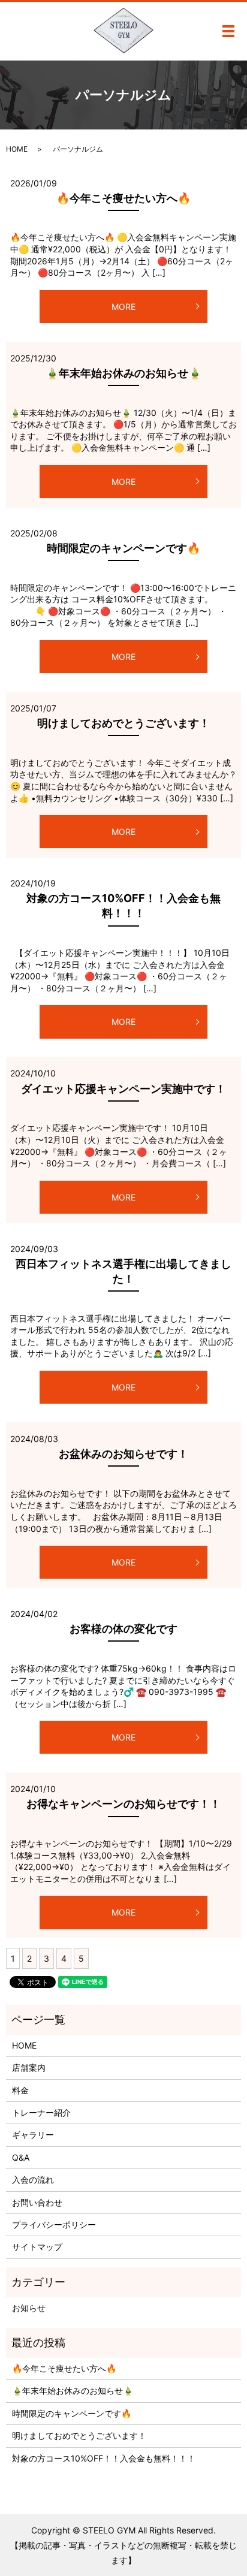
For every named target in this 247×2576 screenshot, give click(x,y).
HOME (17, 149)
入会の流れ (33, 2180)
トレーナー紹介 (41, 2112)
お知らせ (29, 2308)
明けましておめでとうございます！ (123, 723)
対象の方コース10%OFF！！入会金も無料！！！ (104, 2458)
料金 (20, 2090)
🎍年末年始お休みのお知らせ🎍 (123, 373)
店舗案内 (29, 2067)
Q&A (21, 2157)
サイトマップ (37, 2247)
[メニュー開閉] (228, 31)
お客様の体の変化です (123, 1629)
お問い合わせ (37, 2202)
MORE (123, 307)
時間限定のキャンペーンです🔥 (123, 548)
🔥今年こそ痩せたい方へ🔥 (123, 198)
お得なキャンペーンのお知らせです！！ (123, 1804)
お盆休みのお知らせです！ (123, 1454)
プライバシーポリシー (54, 2224)
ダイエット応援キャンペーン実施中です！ (123, 1089)
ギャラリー (33, 2135)
